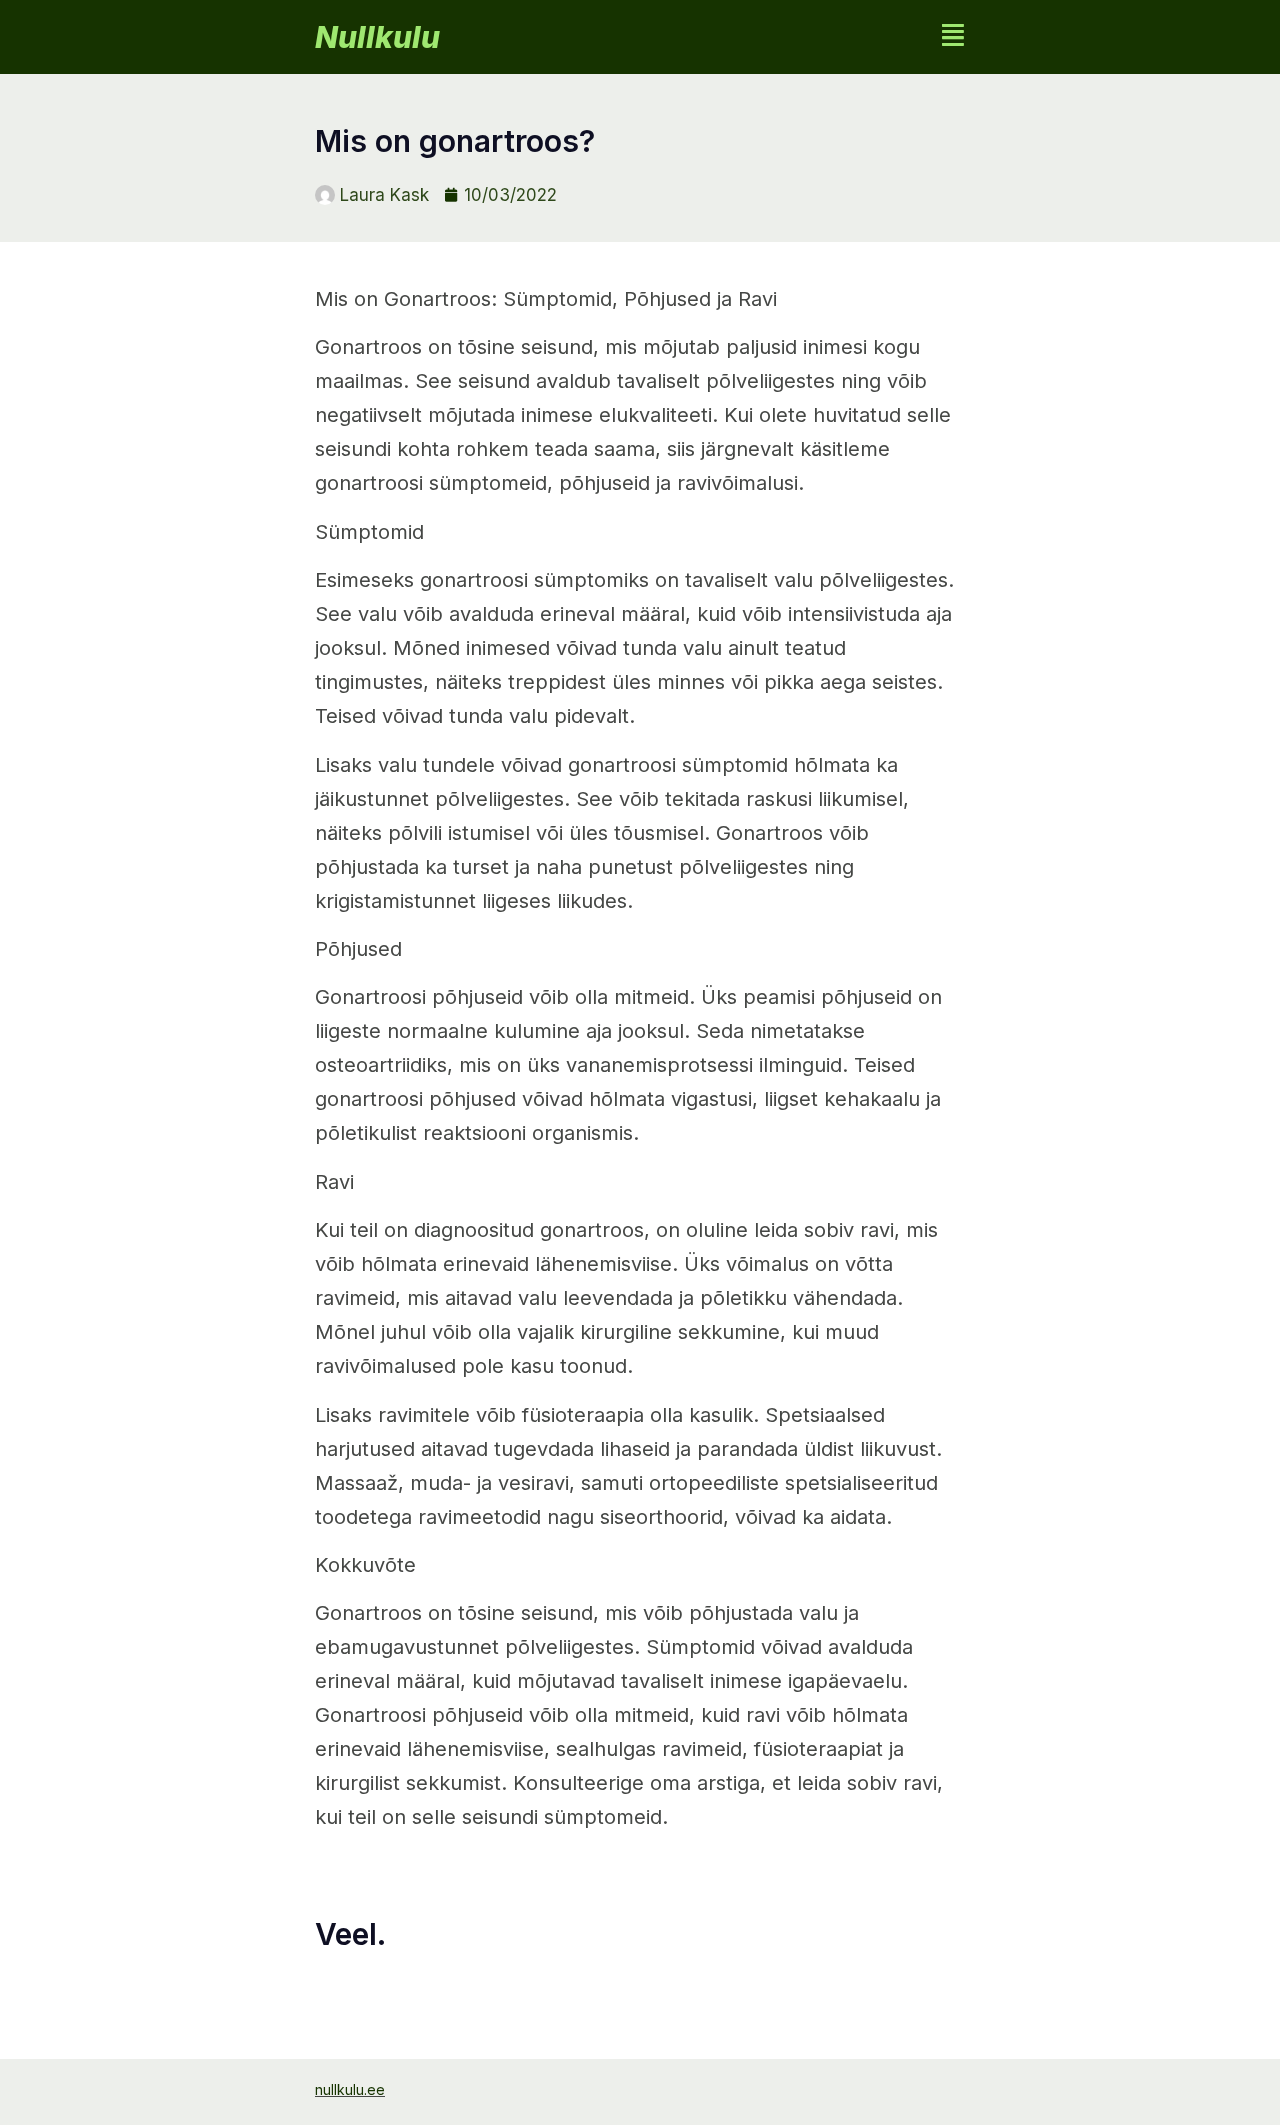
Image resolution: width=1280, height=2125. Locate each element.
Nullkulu (377, 37)
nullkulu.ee (350, 2089)
